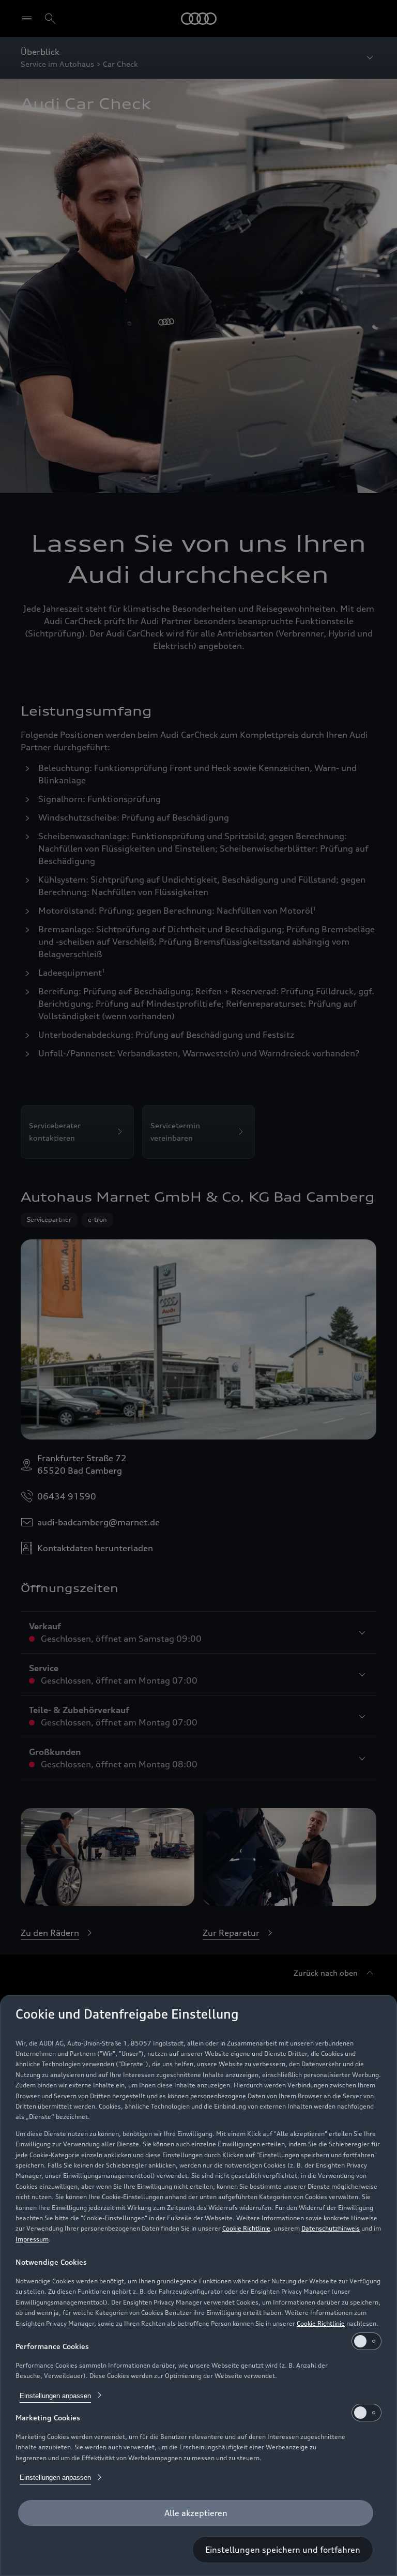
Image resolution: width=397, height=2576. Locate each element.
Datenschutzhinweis (331, 2228)
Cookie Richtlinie (246, 2228)
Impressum (32, 2239)
